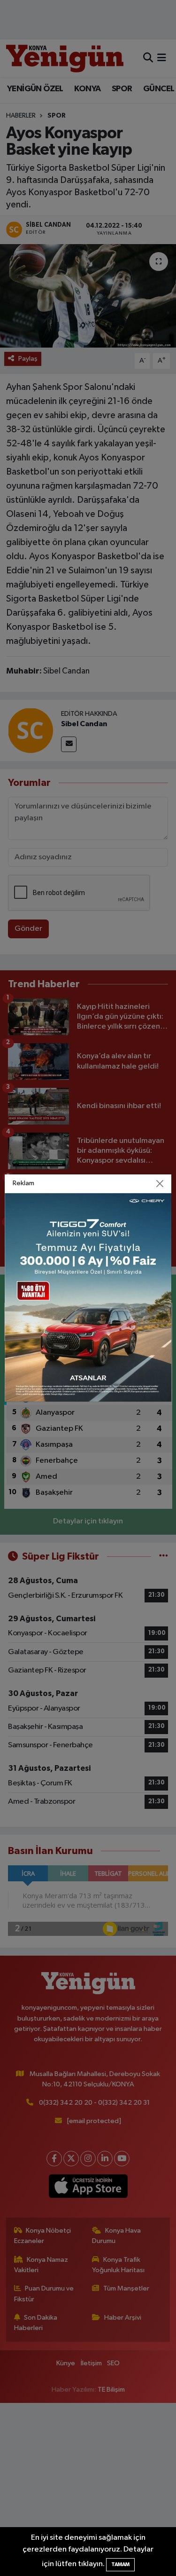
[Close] (160, 1184)
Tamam (120, 2564)
